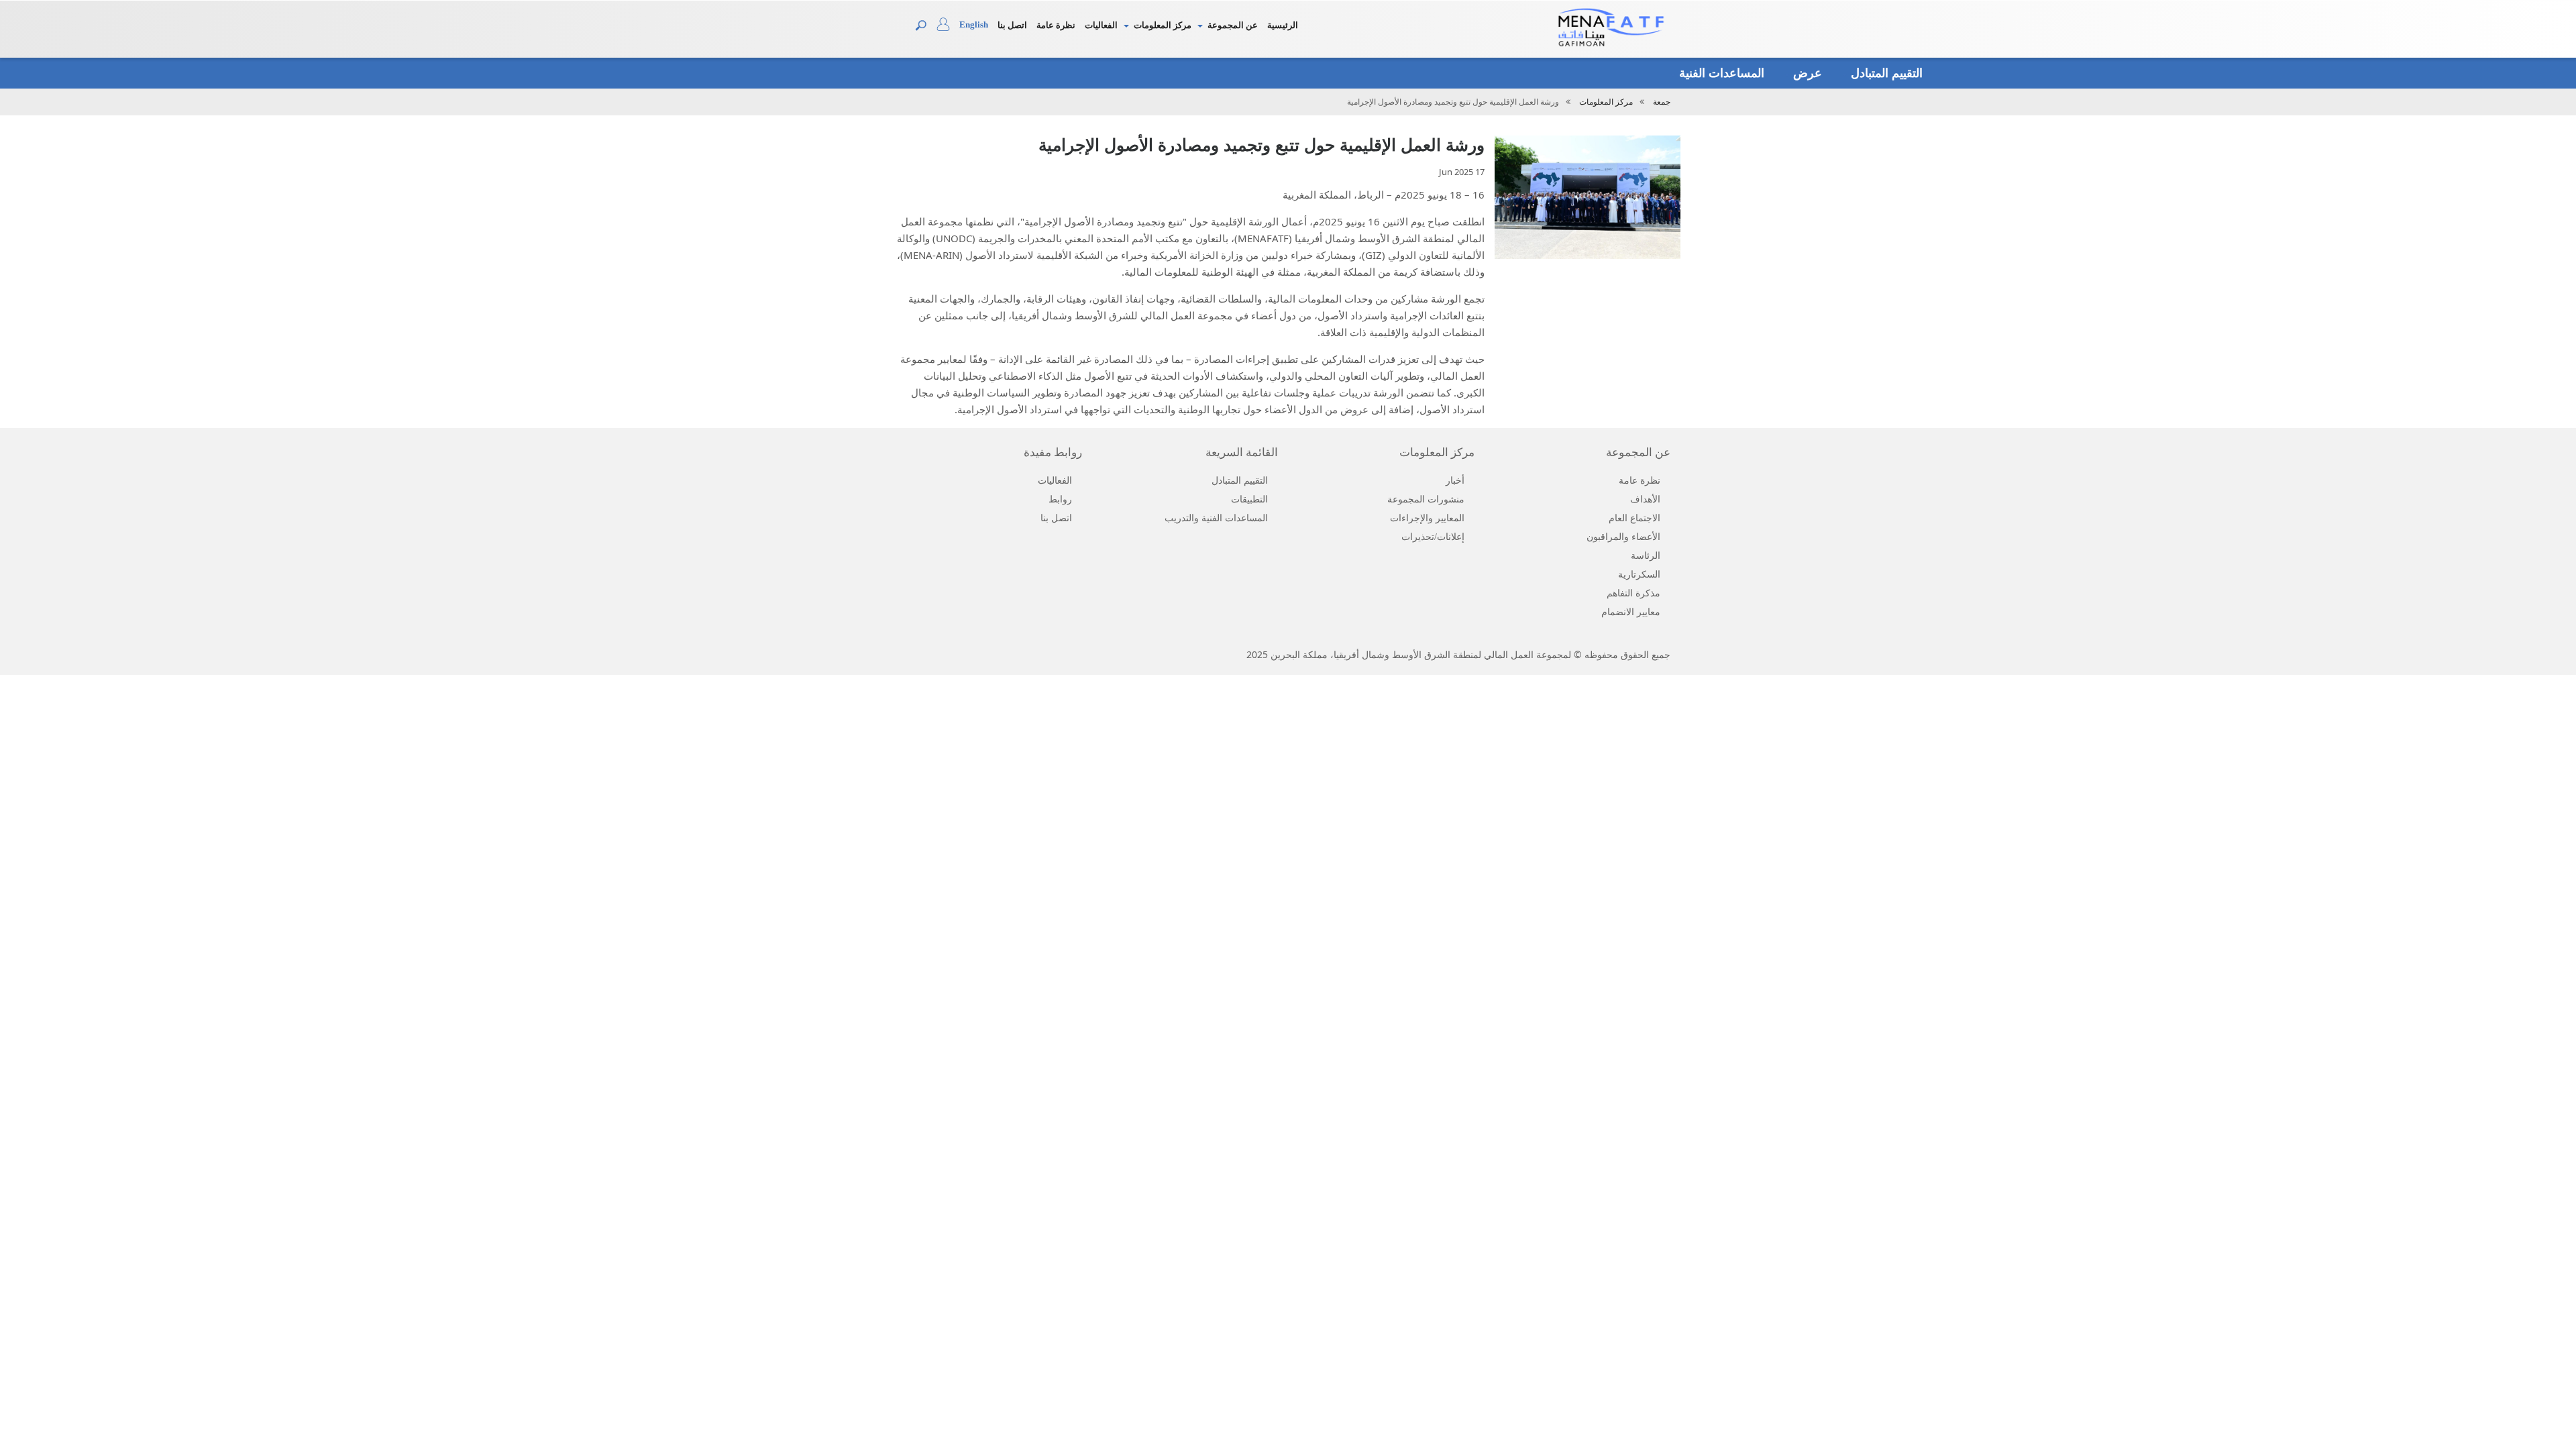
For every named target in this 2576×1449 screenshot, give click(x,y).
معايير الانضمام (1631, 612)
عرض (1806, 73)
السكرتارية (1639, 575)
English (974, 24)
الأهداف (1645, 499)
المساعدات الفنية (1720, 73)
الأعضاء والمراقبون (1623, 537)
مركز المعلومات (1163, 25)
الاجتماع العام (1634, 518)
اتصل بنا (1012, 25)
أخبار (1455, 481)
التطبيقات (1249, 499)
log (948, 28)
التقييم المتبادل (1885, 73)
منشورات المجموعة (1426, 499)
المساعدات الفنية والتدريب (1216, 518)
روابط (1060, 499)
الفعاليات (1101, 25)
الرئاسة (1646, 556)
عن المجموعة (1233, 25)
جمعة (1662, 102)
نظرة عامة (1056, 25)
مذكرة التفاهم (1633, 593)
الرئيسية (1283, 25)
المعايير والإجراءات (1427, 518)
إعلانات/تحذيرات (1433, 537)
